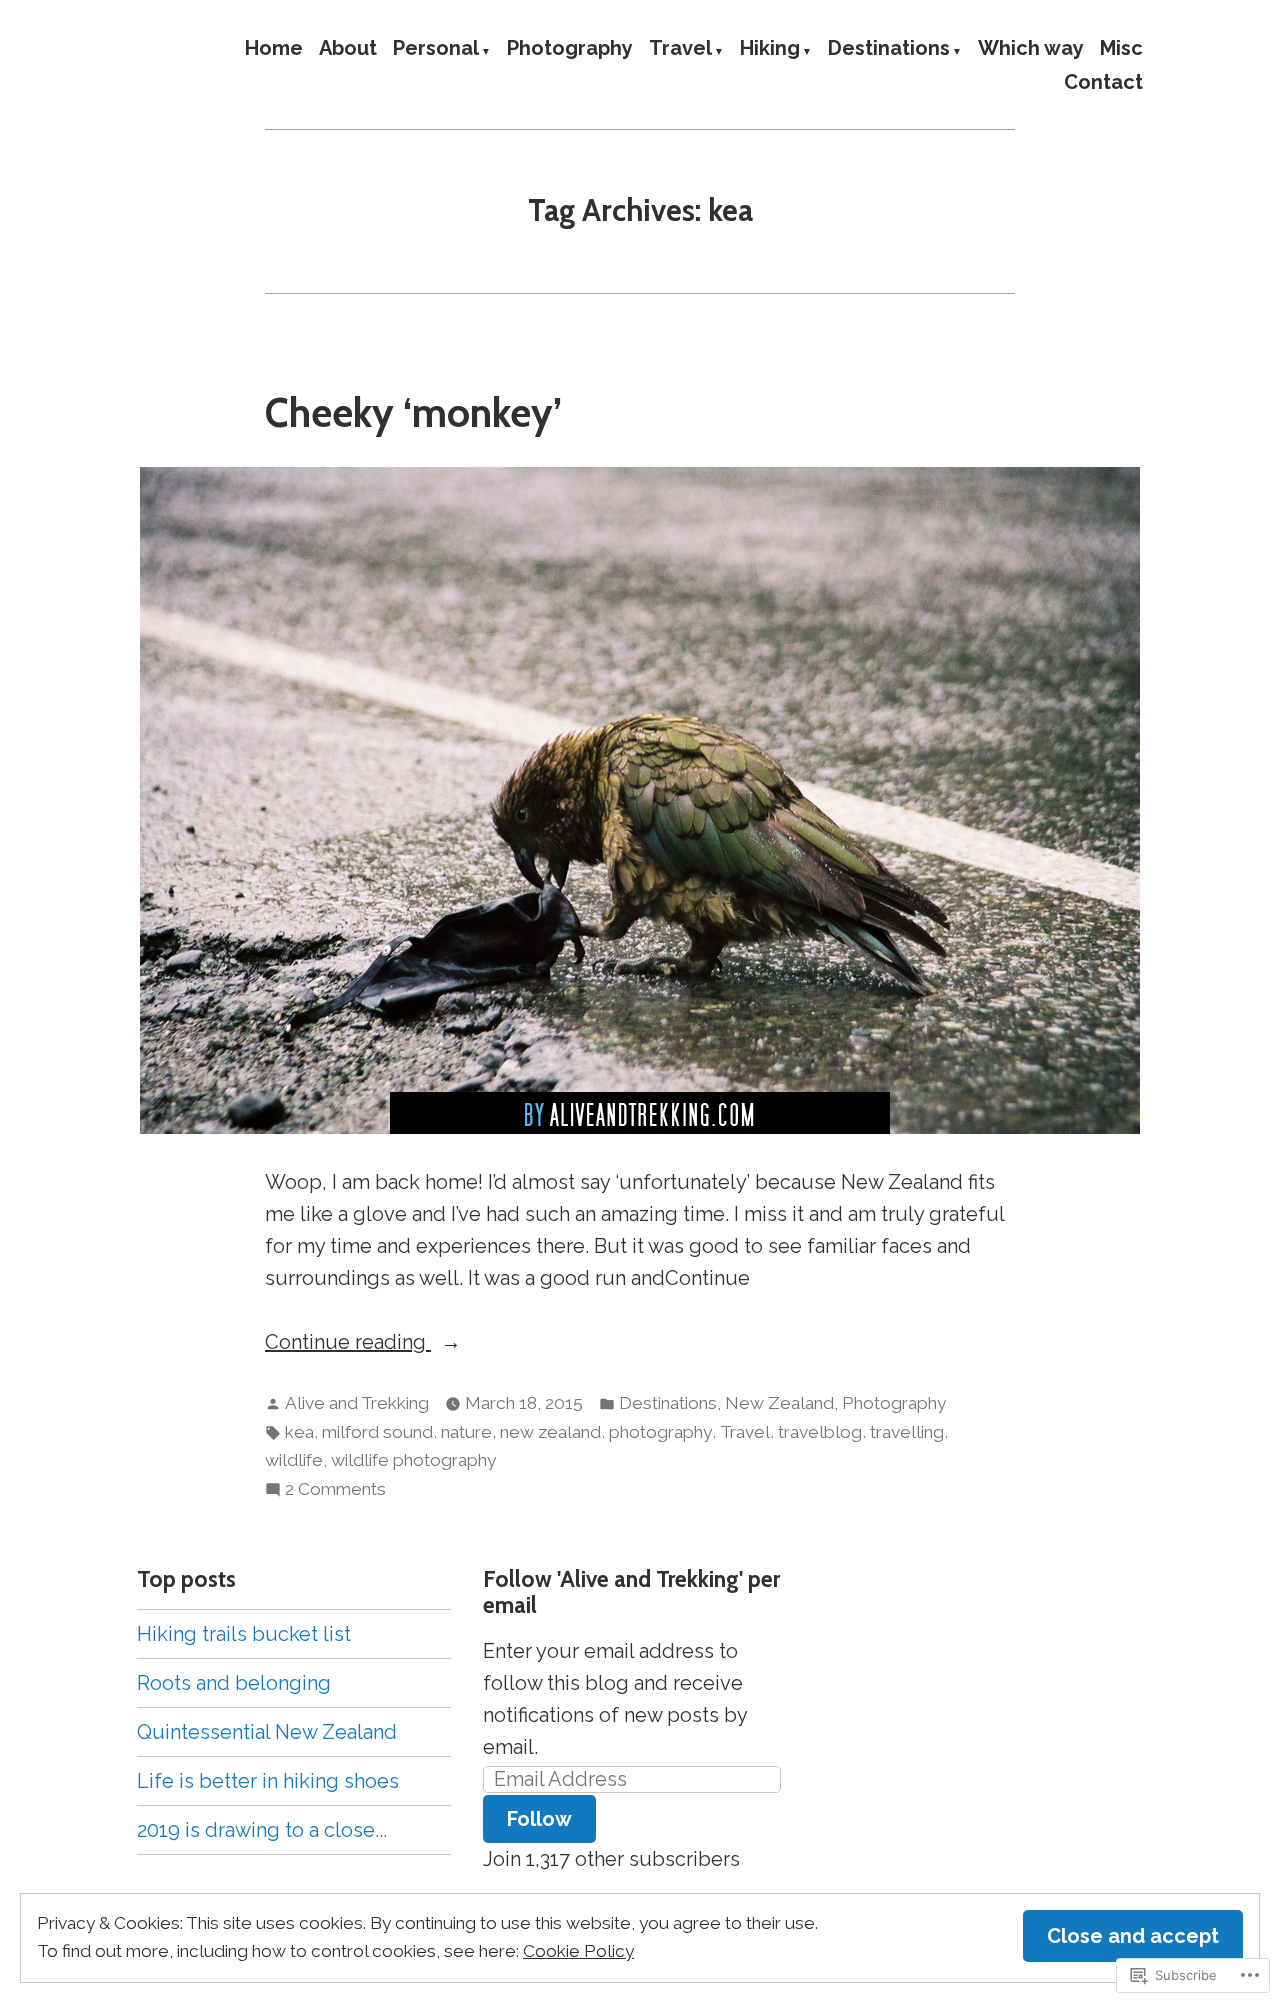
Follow (539, 1819)
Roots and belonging (234, 1683)
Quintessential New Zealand (267, 1732)
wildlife (294, 1460)
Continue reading (348, 1343)
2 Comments (335, 1491)
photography (660, 1432)
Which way (1031, 49)
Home (274, 49)
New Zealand (779, 1403)
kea (299, 1432)
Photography (570, 49)
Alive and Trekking (357, 1403)
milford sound (377, 1432)
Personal (436, 49)
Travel (680, 49)
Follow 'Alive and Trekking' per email (631, 1592)
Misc (1121, 49)
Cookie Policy (578, 1951)
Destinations (889, 49)
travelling (907, 1432)
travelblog (820, 1432)
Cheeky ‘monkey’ (413, 412)
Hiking (770, 49)
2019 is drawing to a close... (262, 1830)
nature (466, 1432)
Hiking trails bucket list (244, 1634)
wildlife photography (413, 1460)
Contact (1103, 81)
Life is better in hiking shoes (268, 1781)
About (348, 49)
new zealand (550, 1432)
